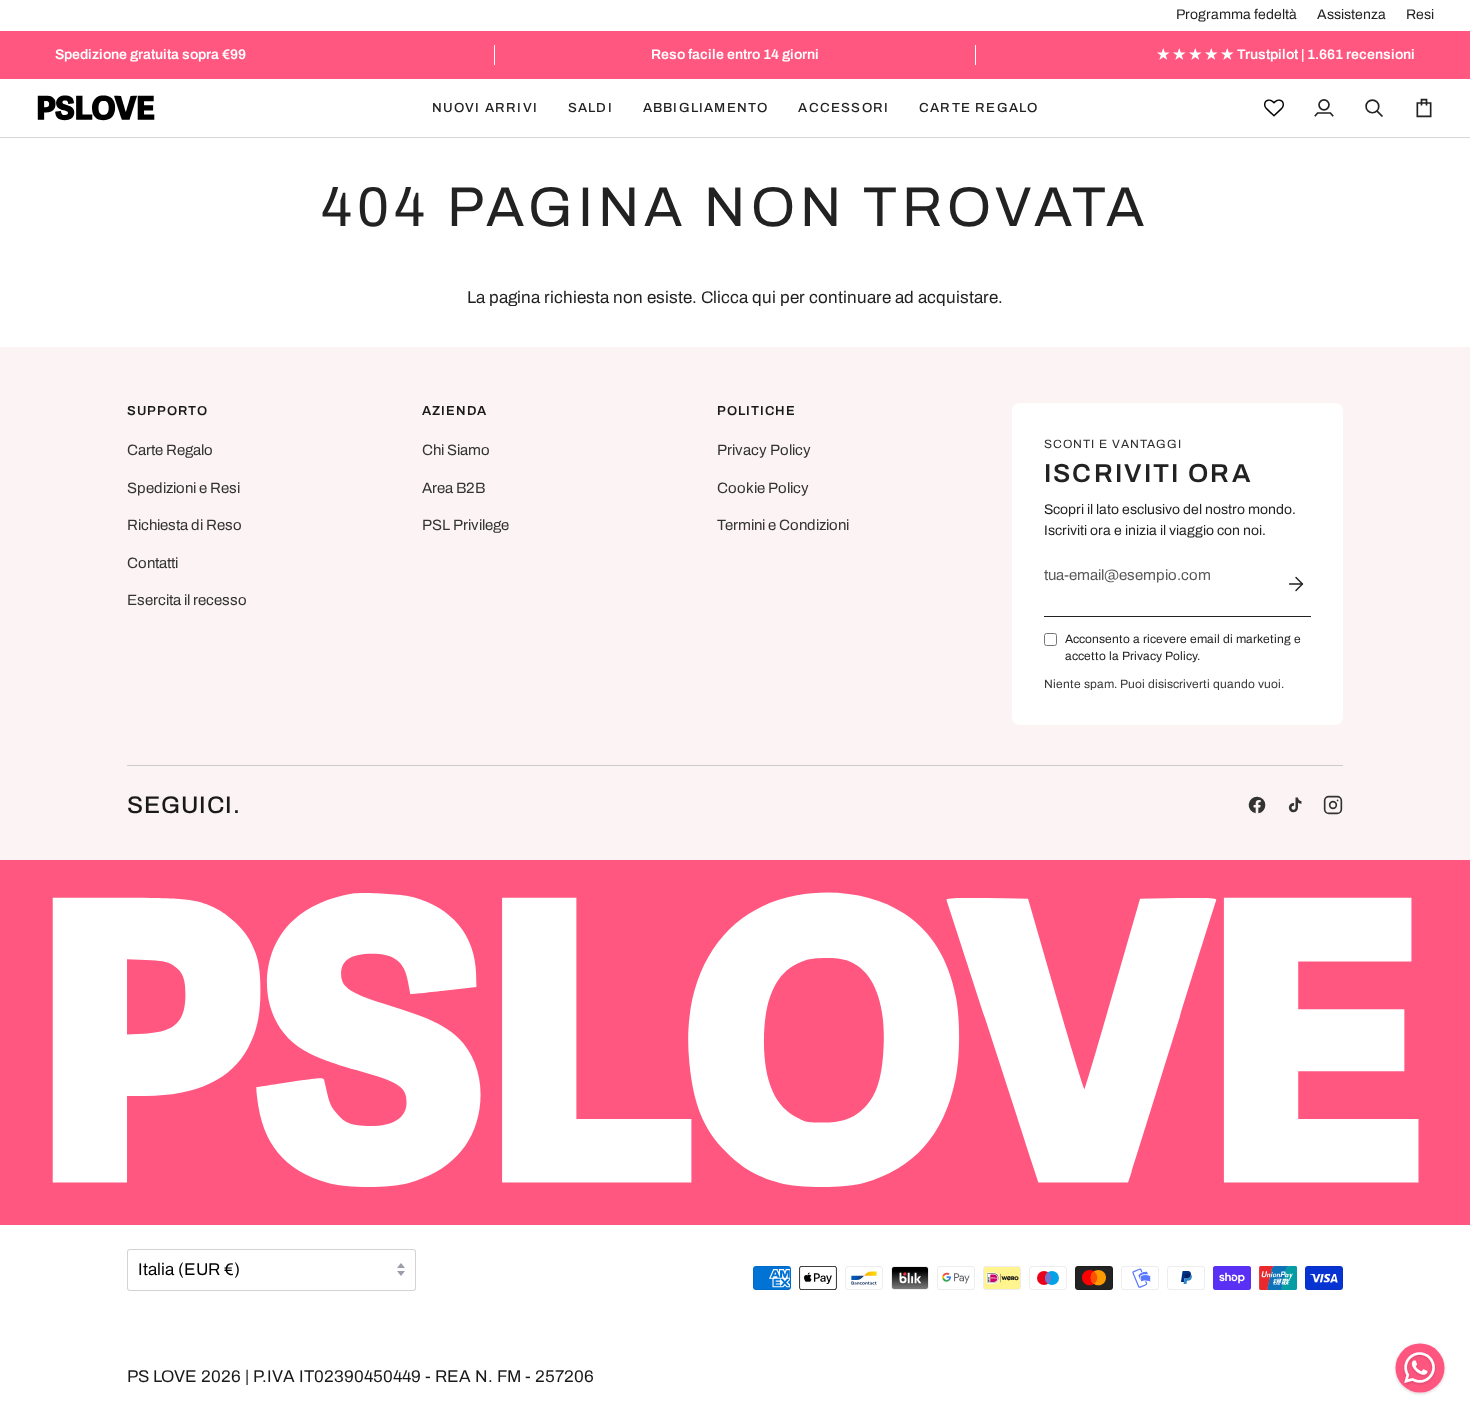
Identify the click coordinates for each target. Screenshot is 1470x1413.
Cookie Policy (763, 488)
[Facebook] (1257, 805)
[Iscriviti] (1296, 584)
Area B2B (453, 488)
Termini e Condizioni (783, 525)
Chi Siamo (456, 450)
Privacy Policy (764, 450)
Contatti (152, 563)
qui (764, 297)
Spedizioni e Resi (183, 488)
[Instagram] (1333, 805)
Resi (1420, 14)
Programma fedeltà (1236, 14)
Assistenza (1351, 14)
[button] (590, 108)
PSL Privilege (465, 525)
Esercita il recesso (187, 600)
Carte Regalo (170, 450)
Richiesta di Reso (184, 525)
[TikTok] (1295, 805)
